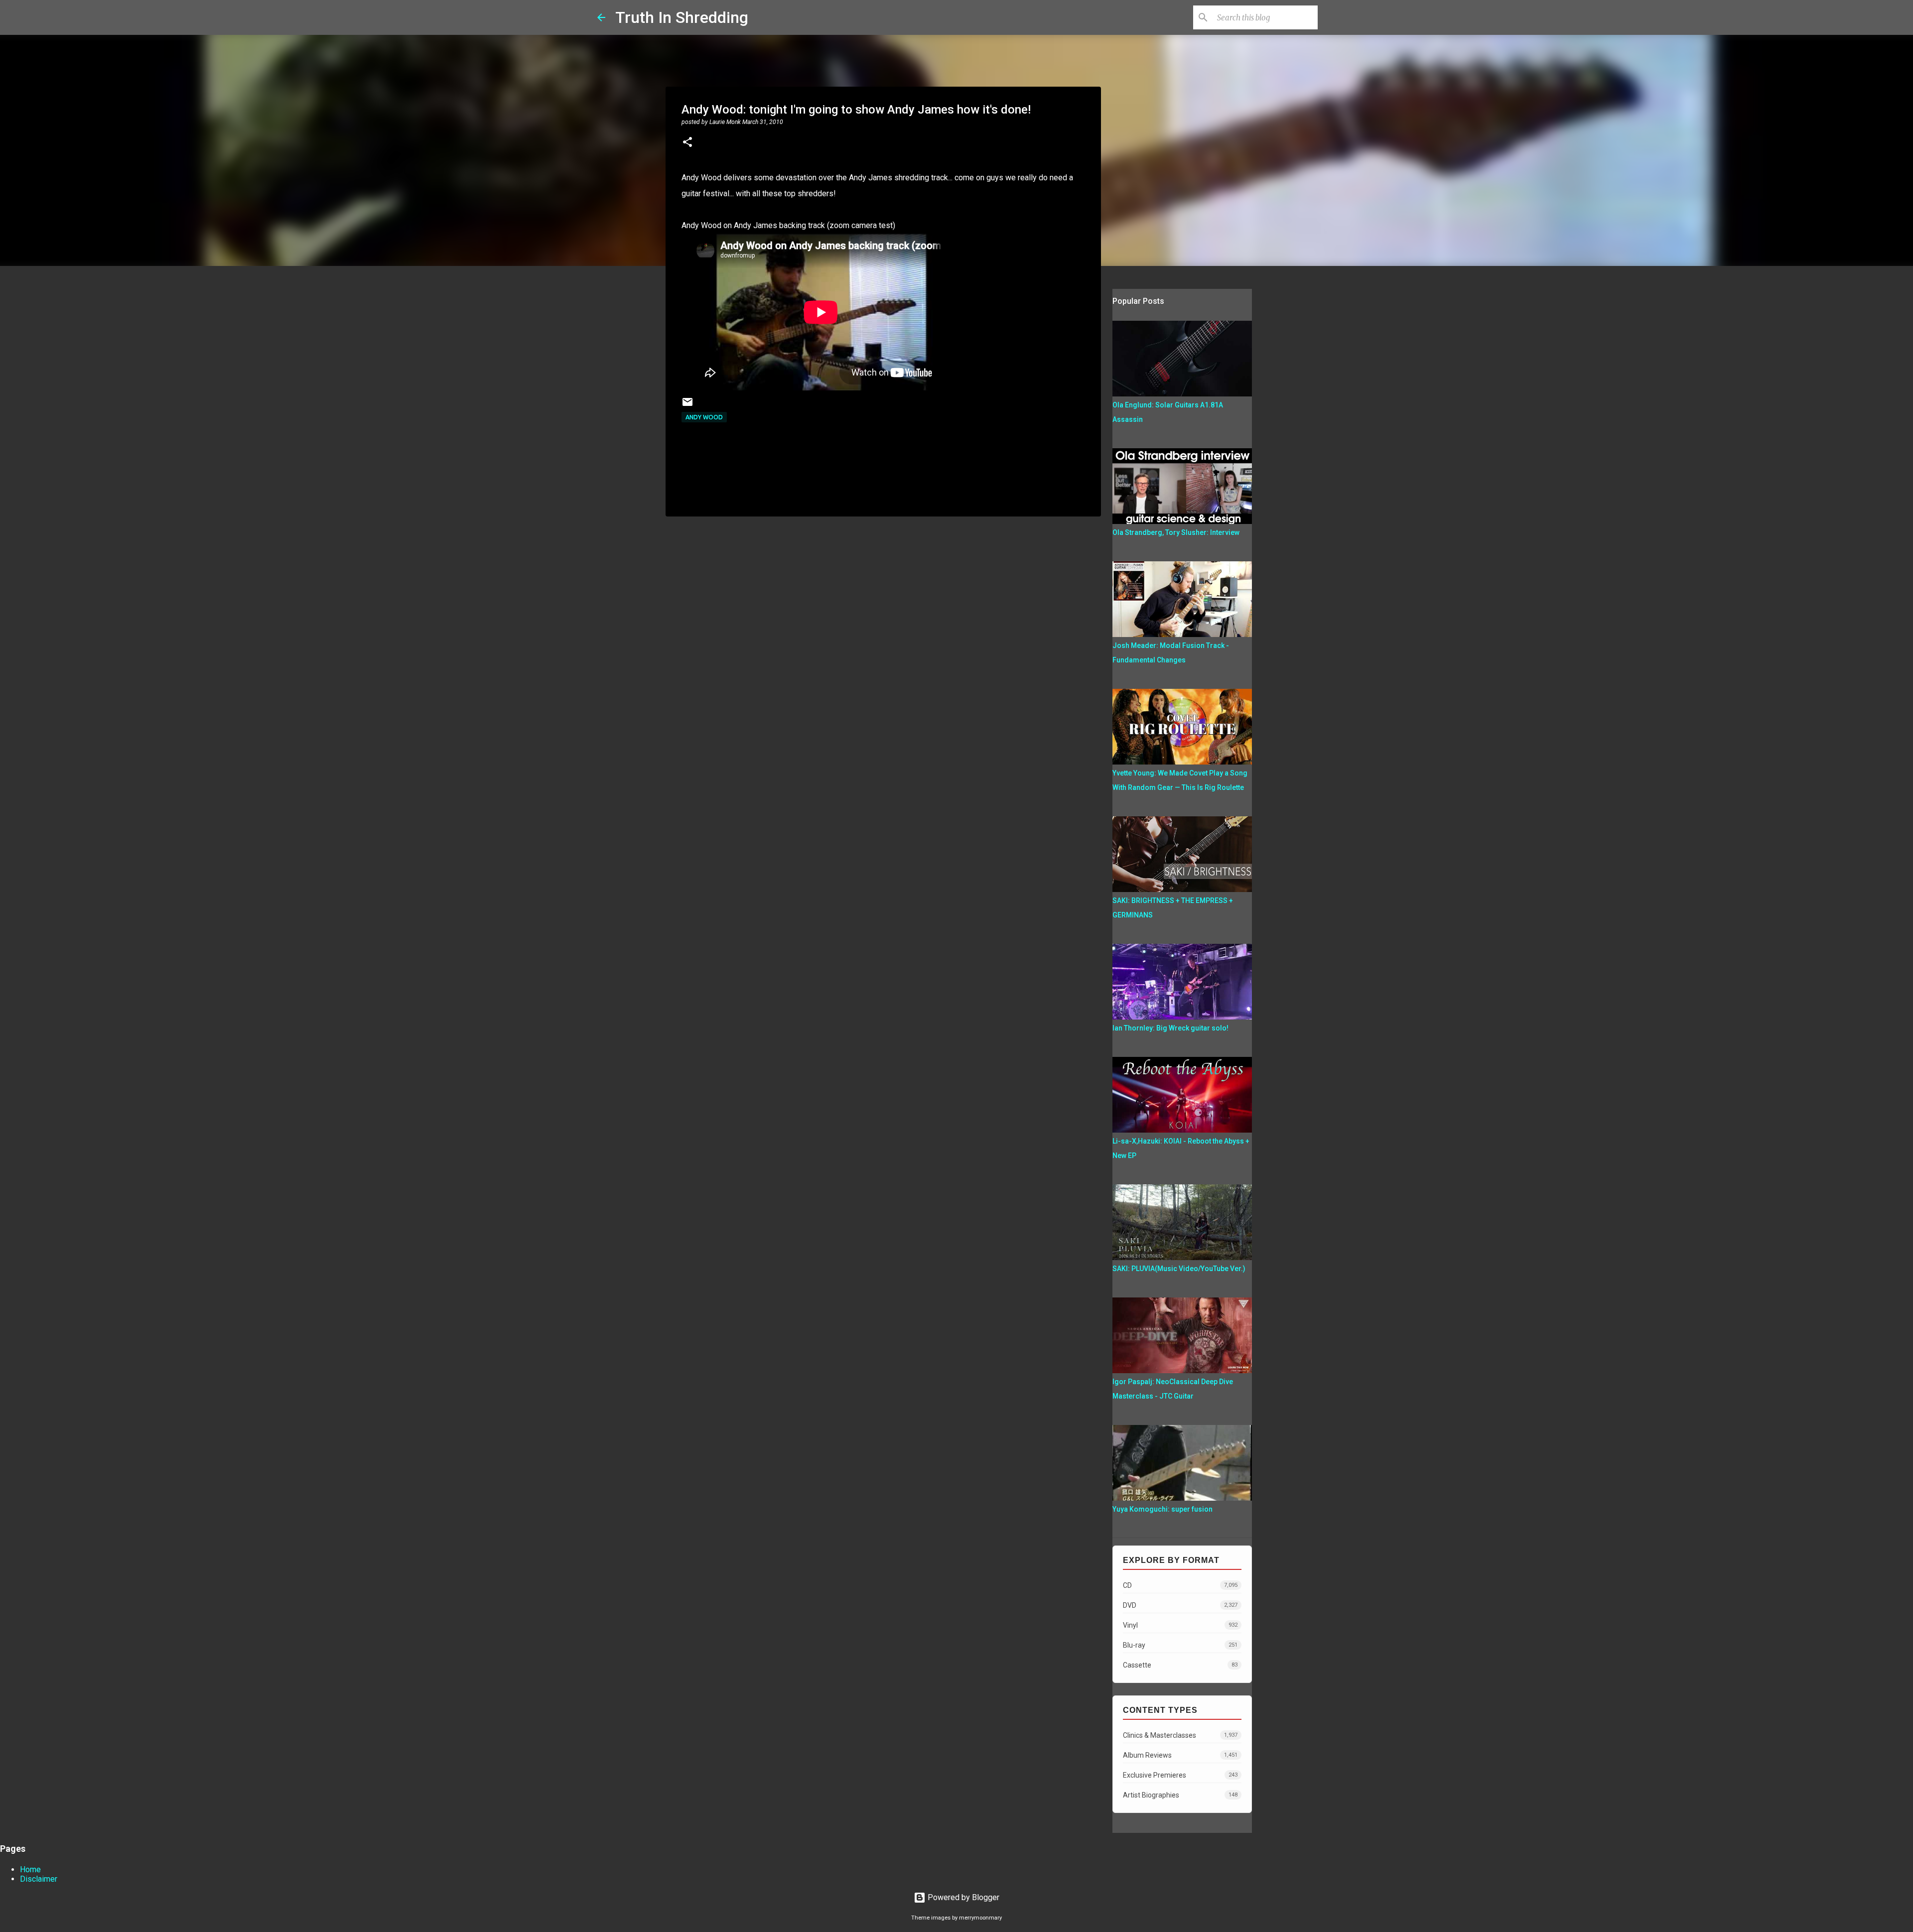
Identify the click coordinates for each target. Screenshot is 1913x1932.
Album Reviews (1180, 1755)
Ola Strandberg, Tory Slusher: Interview (1176, 532)
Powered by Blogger (962, 1897)
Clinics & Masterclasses (1180, 1735)
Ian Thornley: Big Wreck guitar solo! (1170, 1028)
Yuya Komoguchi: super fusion (1162, 1509)
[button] (687, 143)
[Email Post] (687, 406)
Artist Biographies (1180, 1795)
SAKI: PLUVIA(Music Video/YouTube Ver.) (1179, 1269)
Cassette (1180, 1665)
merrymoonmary (980, 1918)
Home (30, 1869)
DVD (1180, 1605)
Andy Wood (704, 417)
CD (1180, 1585)
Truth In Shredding (682, 17)
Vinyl (1180, 1625)
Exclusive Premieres (1180, 1775)
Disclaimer (39, 1879)
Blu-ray (1180, 1645)
